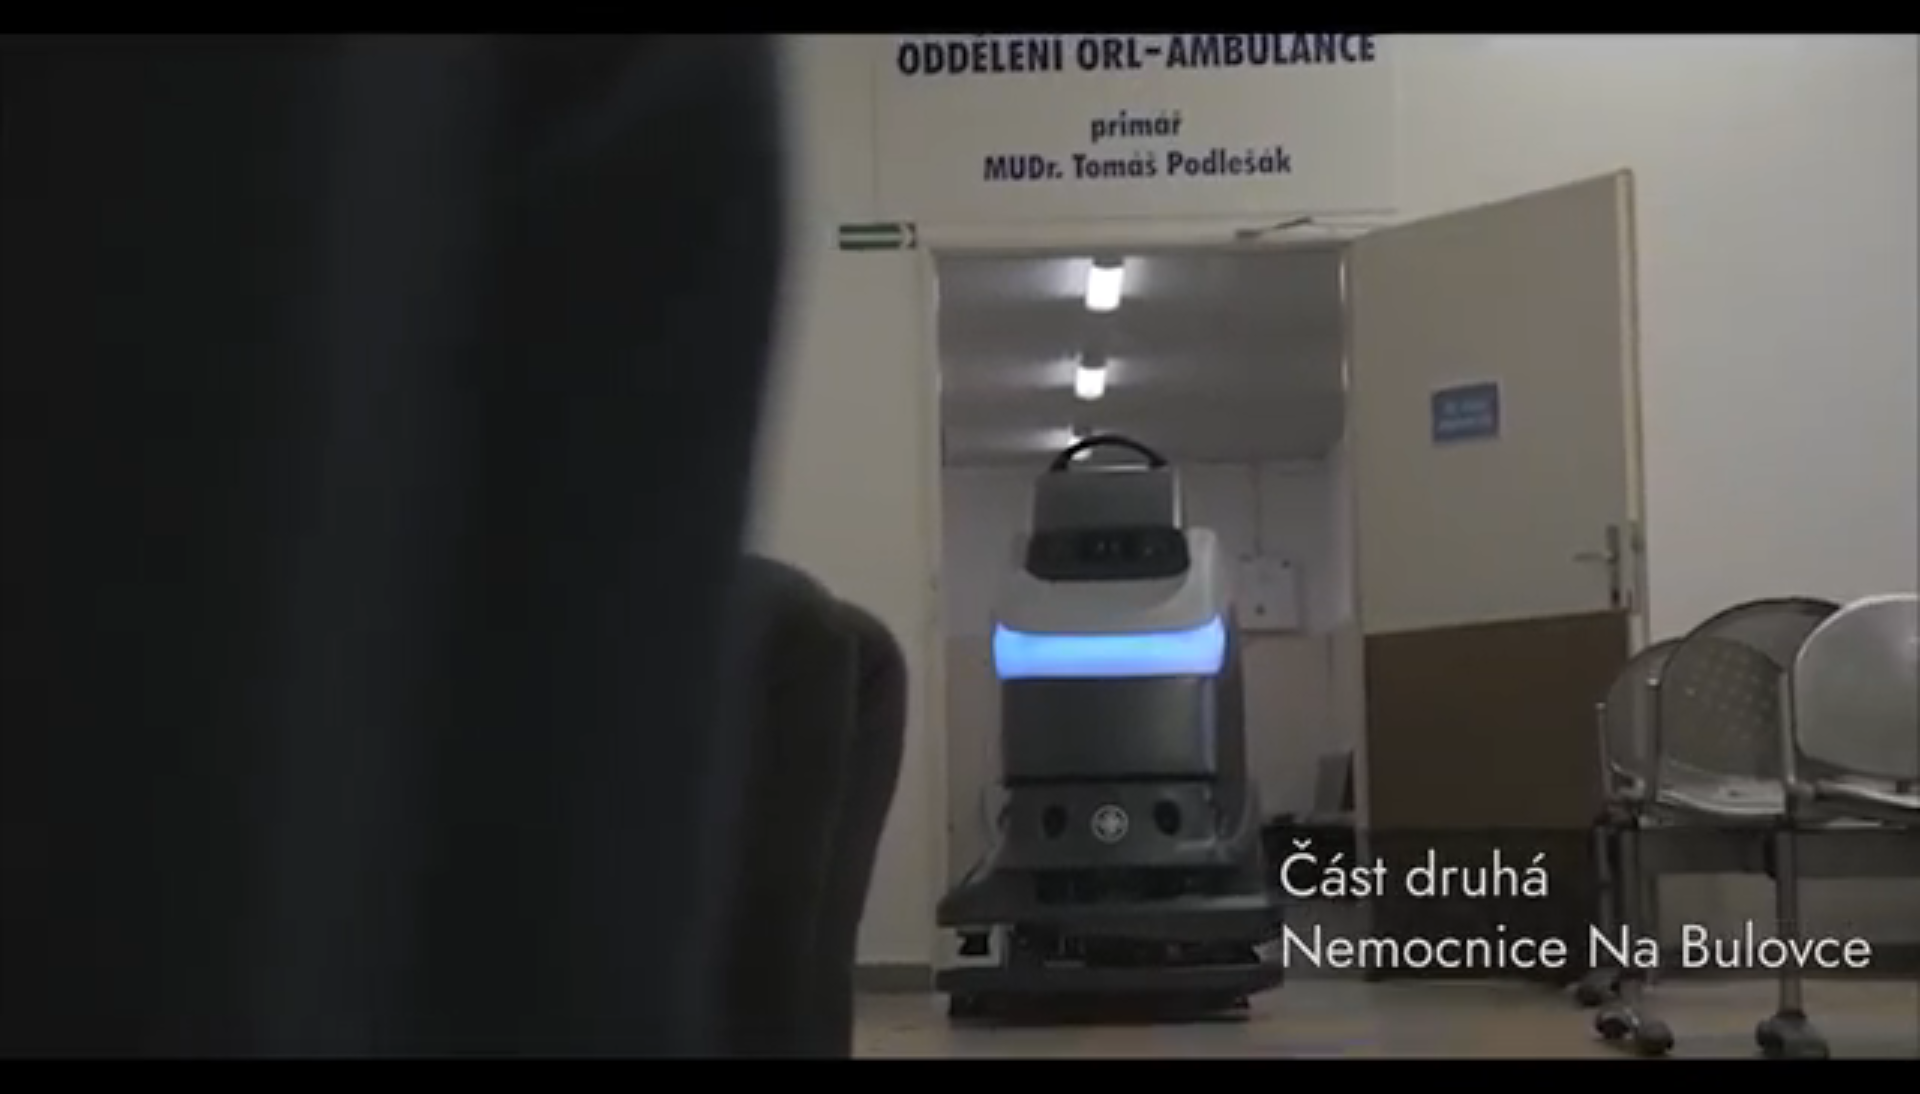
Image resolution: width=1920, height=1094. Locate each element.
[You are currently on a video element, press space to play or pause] (960, 547)
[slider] (917, 1084)
